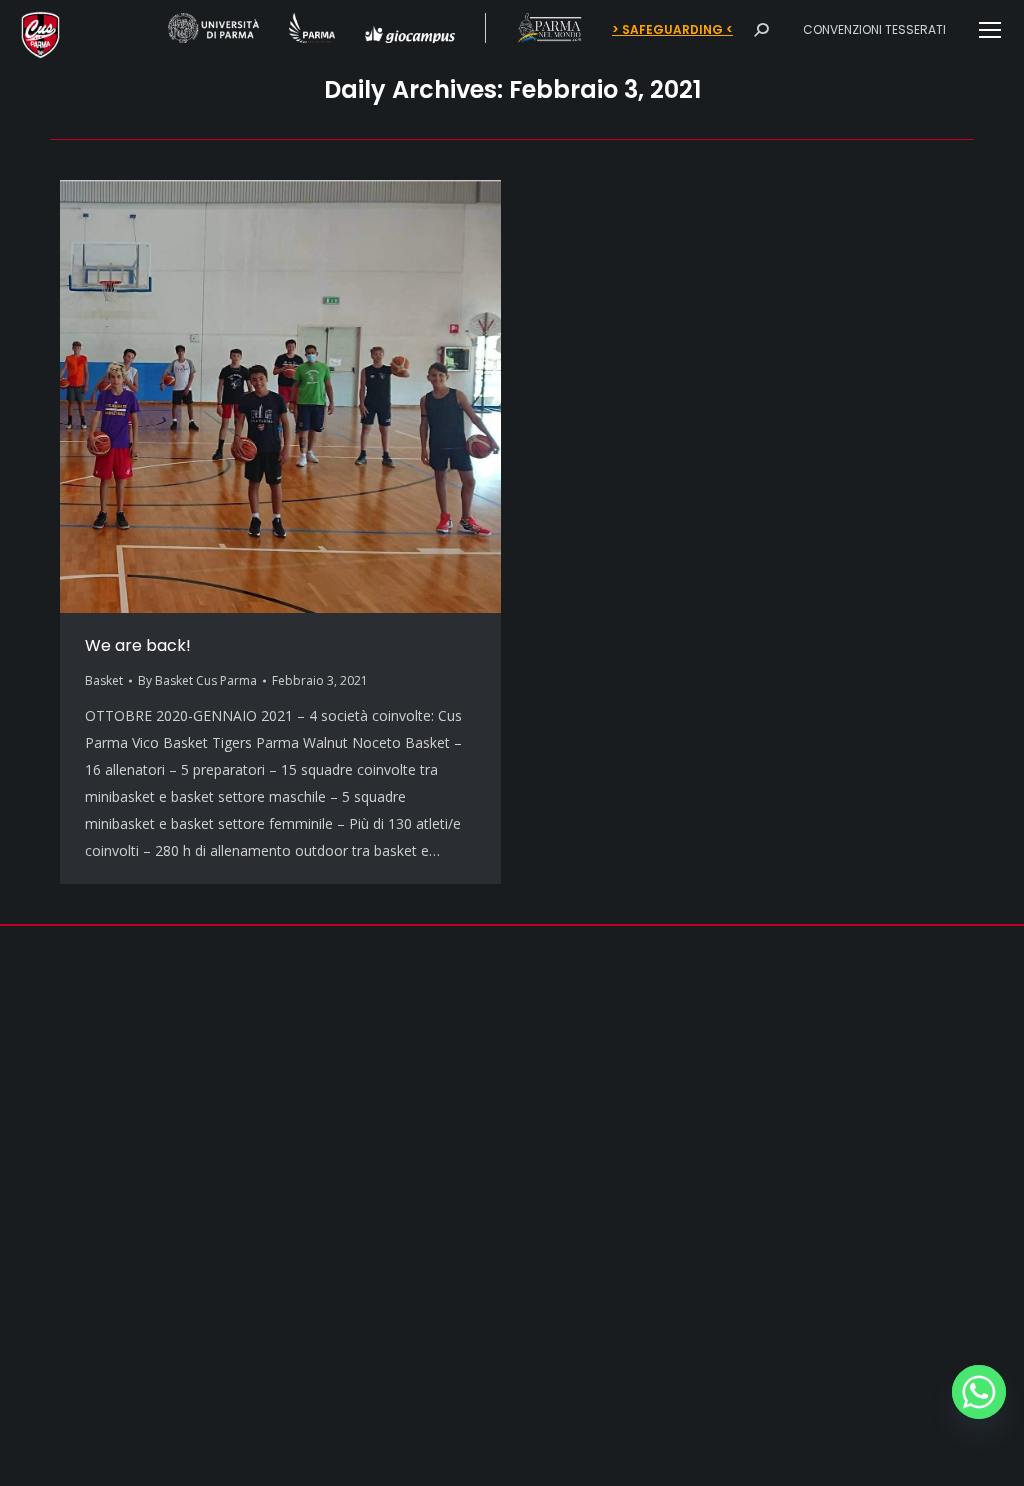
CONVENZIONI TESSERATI (874, 29)
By (197, 680)
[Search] (761, 30)
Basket (104, 680)
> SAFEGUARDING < (672, 30)
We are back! (138, 645)
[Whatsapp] (979, 1392)
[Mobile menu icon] (990, 30)
